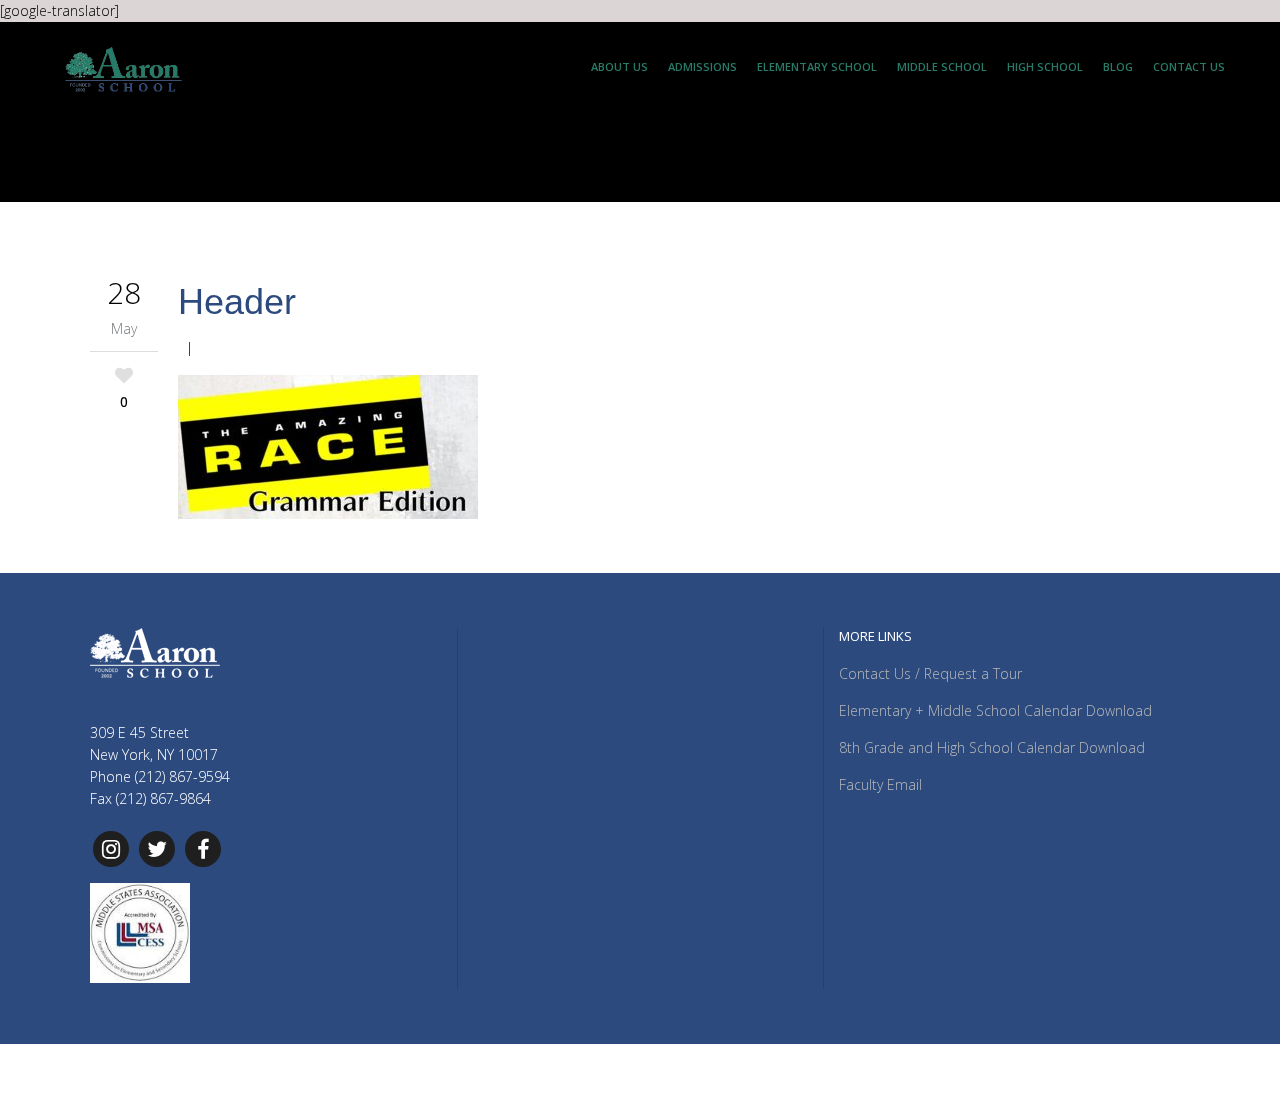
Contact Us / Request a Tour (930, 673)
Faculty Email (880, 784)
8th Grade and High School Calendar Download (992, 747)
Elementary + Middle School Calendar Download (995, 710)
